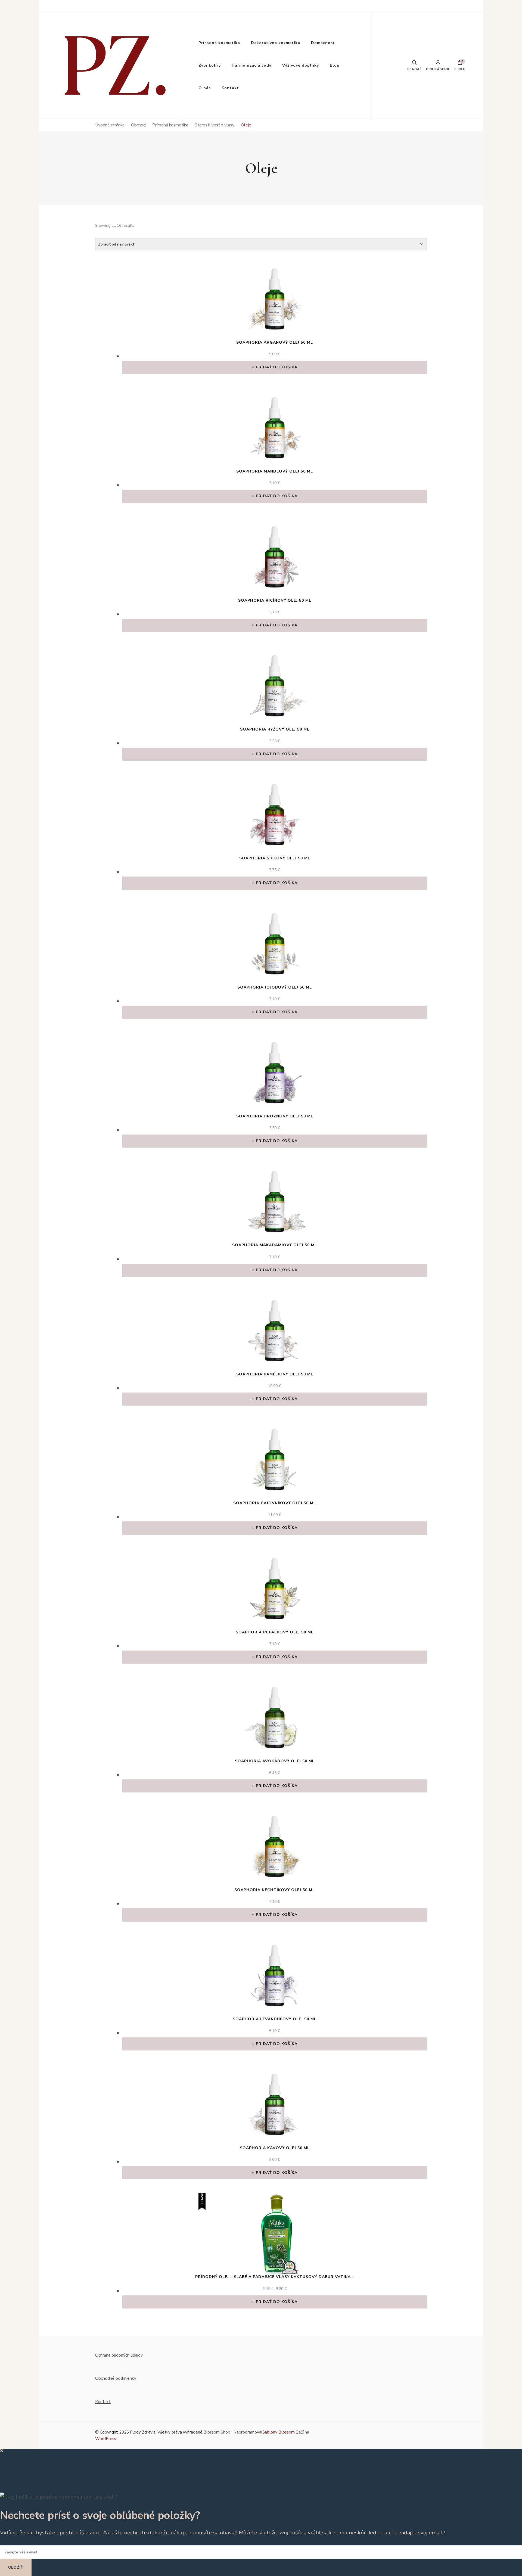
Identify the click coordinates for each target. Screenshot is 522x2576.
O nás (205, 88)
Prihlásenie (438, 69)
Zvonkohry (210, 65)
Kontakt (230, 88)
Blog (335, 65)
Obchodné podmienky (116, 2378)
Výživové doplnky (301, 65)
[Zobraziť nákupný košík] (460, 64)
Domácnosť (323, 43)
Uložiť (16, 2567)
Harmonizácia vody (251, 65)
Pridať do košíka (277, 367)
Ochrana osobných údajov (119, 2355)
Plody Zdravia (143, 2432)
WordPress (106, 2439)
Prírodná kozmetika (219, 43)
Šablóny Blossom (279, 2432)
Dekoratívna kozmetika (276, 43)
